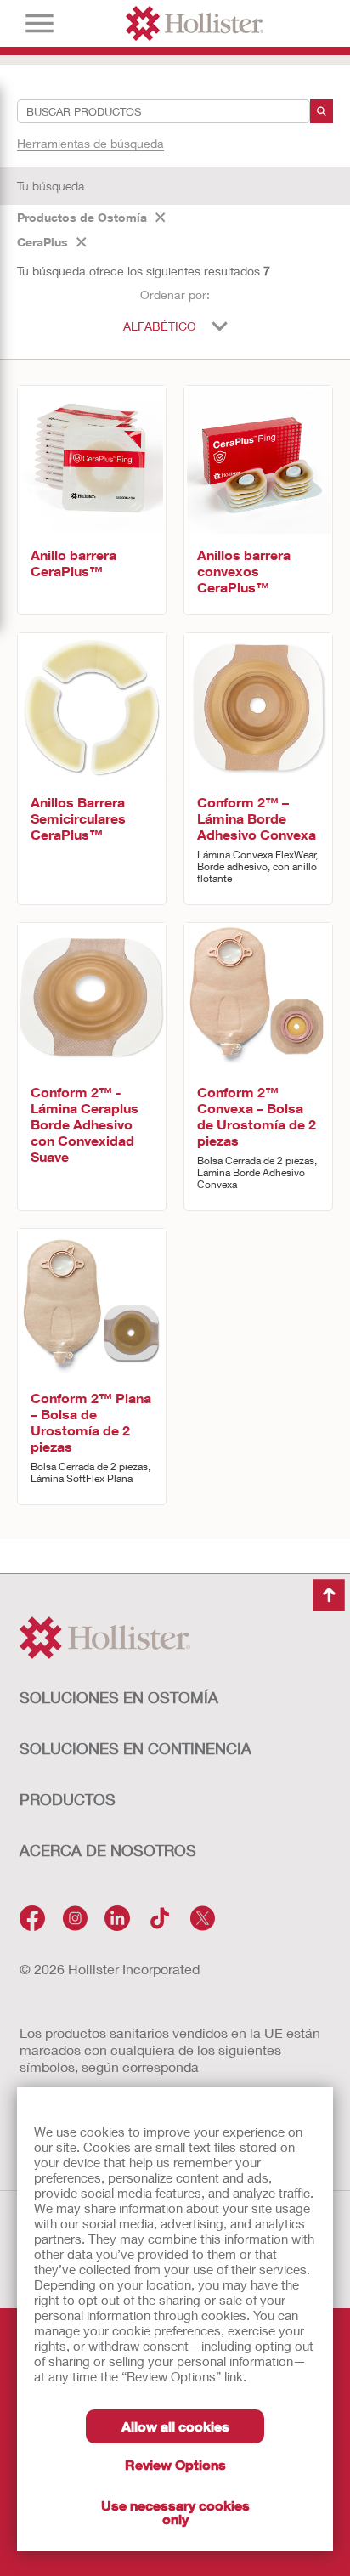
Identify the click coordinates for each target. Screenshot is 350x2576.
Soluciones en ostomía (119, 1697)
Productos (68, 1799)
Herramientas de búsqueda (90, 143)
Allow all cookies (175, 2426)
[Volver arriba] (329, 1595)
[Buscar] (322, 111)
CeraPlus (42, 242)
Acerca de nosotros (108, 1850)
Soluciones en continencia (135, 1748)
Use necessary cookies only (175, 2512)
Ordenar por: (175, 294)
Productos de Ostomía (82, 217)
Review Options (175, 2464)
